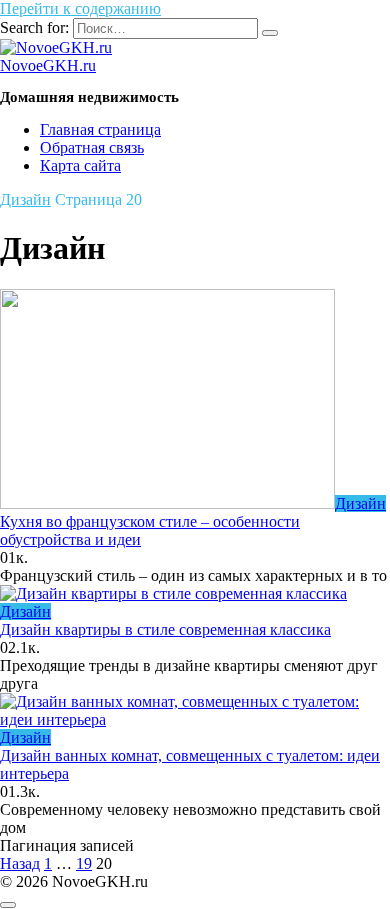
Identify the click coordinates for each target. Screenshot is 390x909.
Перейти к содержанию (80, 8)
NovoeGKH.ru (48, 65)
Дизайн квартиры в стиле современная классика (165, 629)
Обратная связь (92, 147)
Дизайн (25, 199)
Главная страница (100, 129)
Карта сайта (80, 165)
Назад (20, 863)
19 (84, 863)
